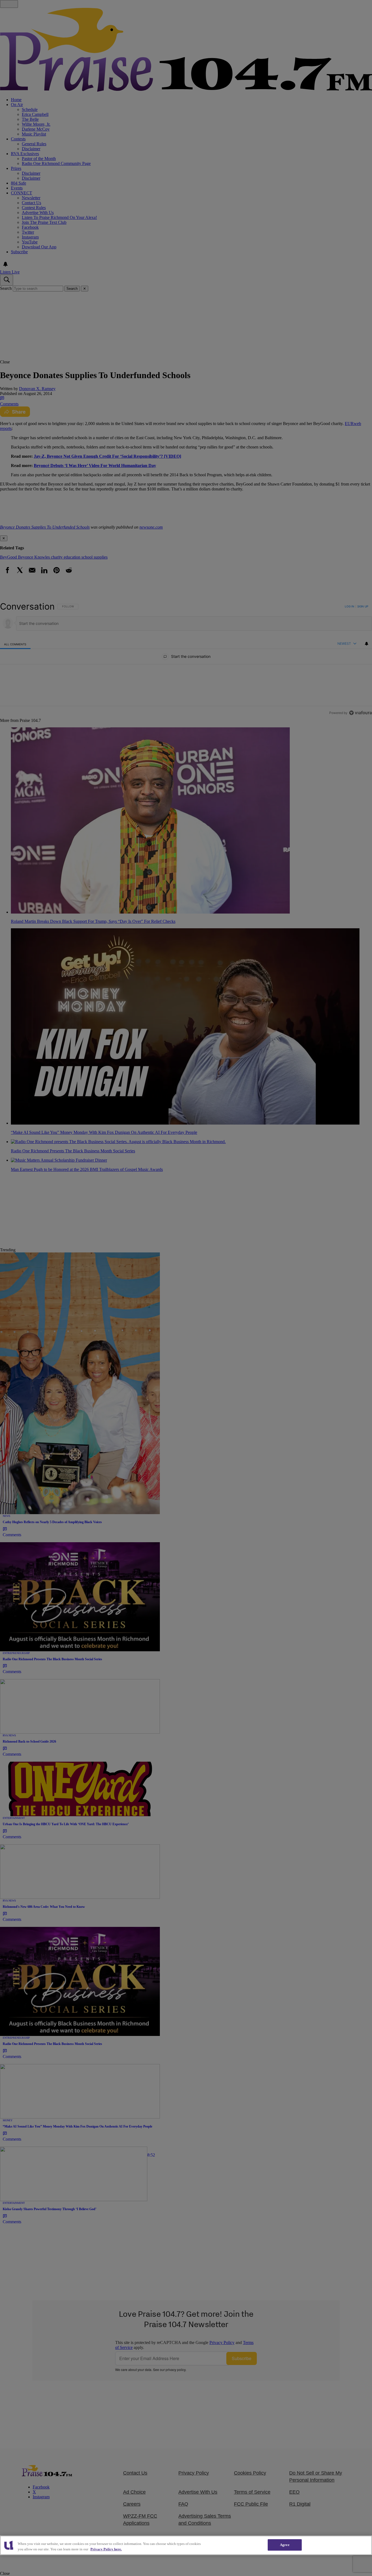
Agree (285, 2545)
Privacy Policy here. (106, 2549)
